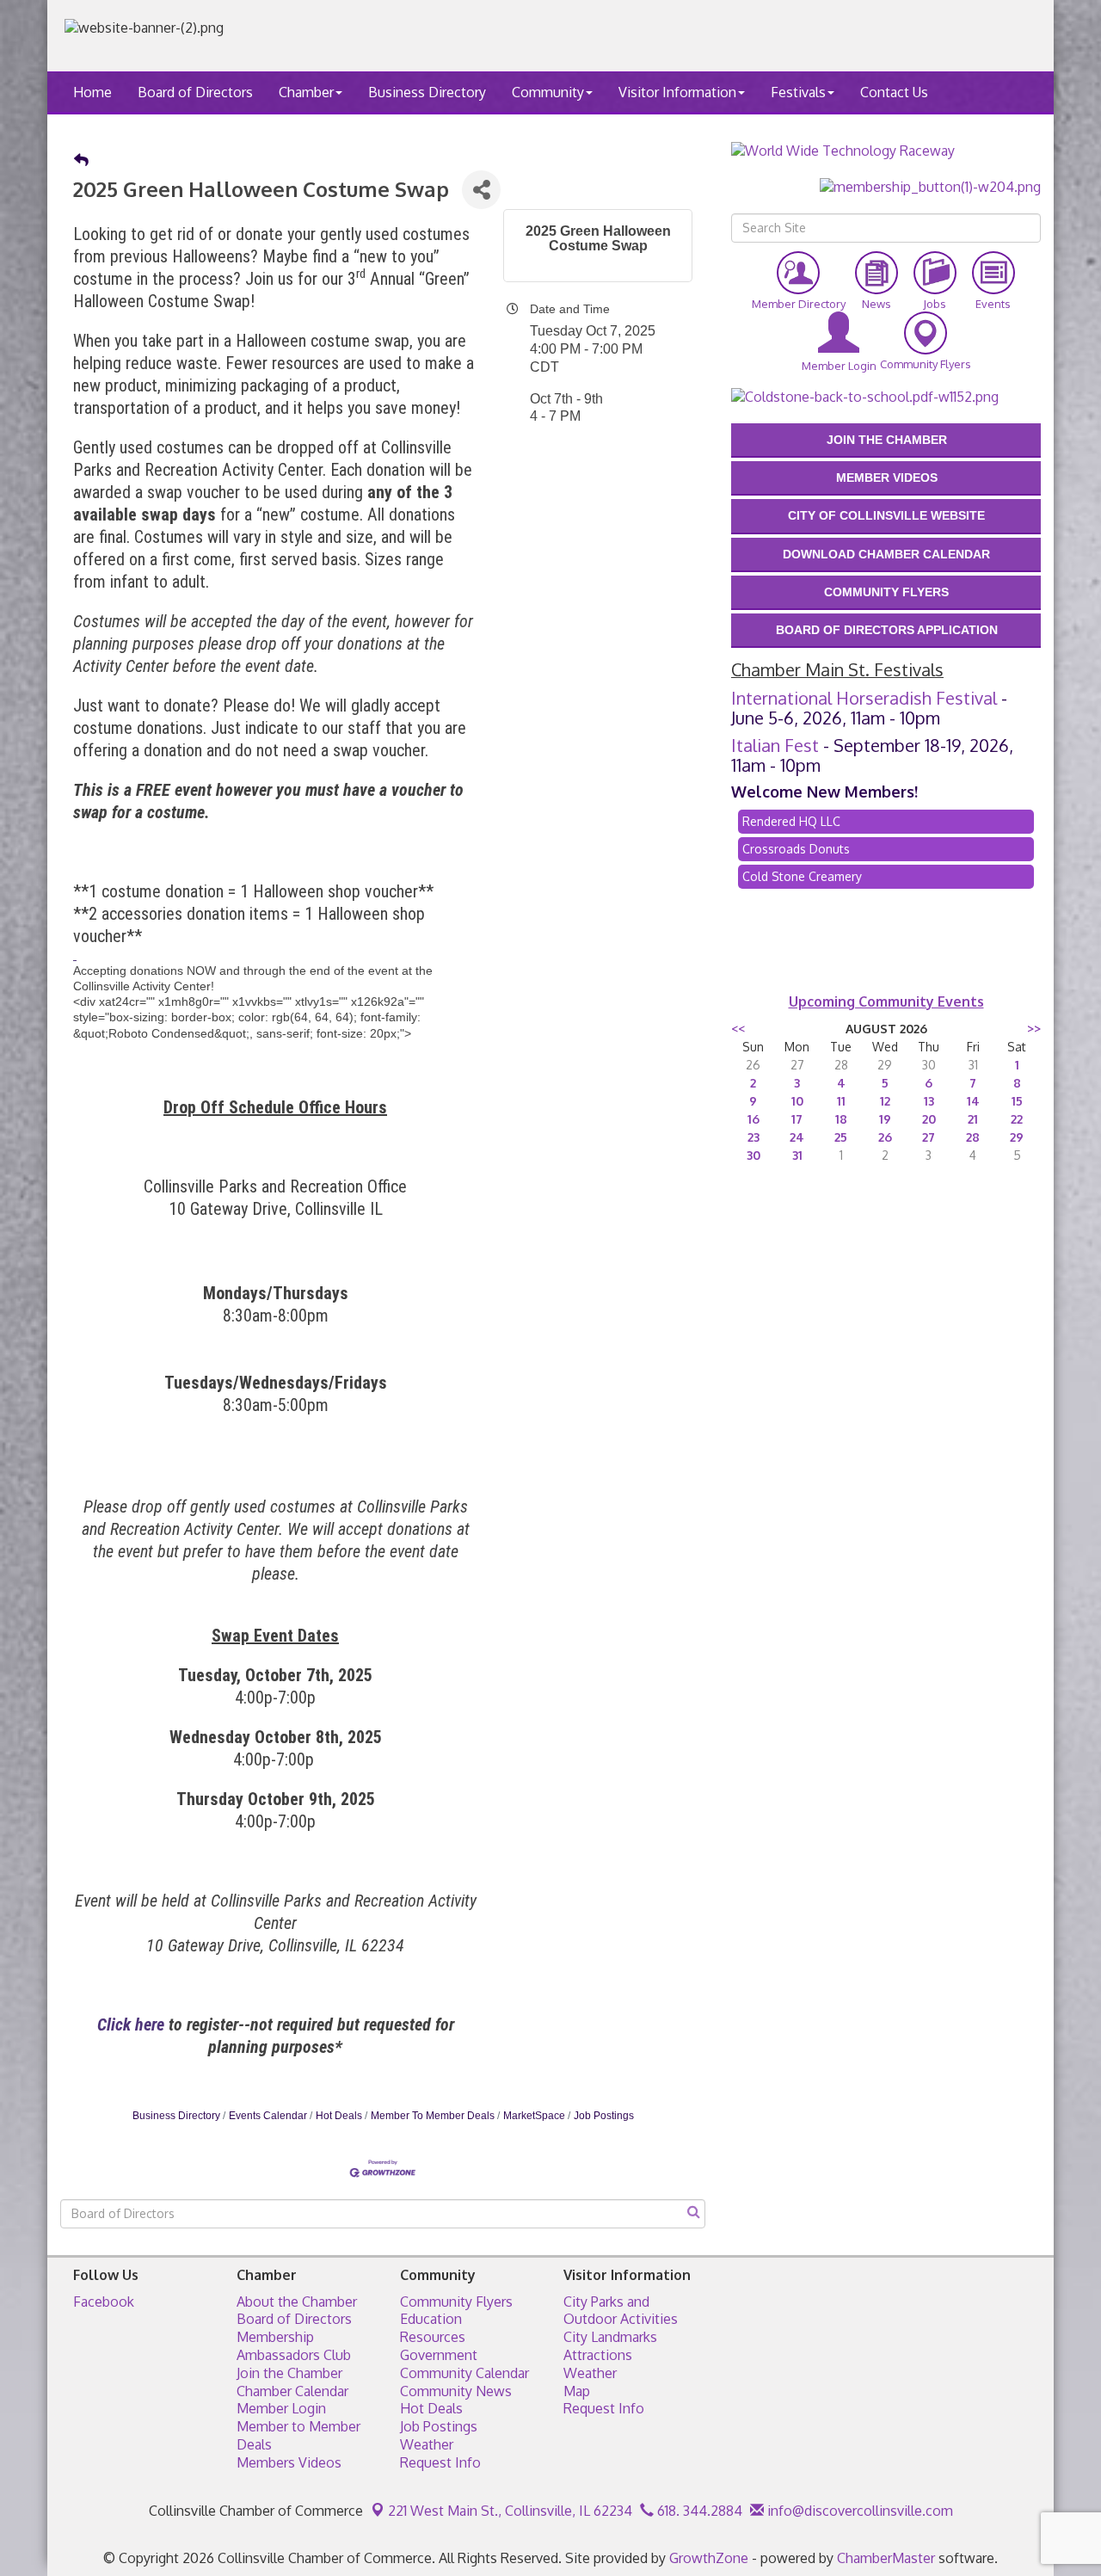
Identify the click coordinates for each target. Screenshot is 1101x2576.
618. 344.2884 (698, 2511)
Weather (427, 2444)
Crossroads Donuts (796, 849)
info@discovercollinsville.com (858, 2511)
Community (548, 92)
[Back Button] (81, 161)
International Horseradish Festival (864, 698)
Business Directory (427, 92)
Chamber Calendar (292, 2391)
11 (841, 1101)
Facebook (104, 2302)
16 (753, 1119)
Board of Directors (195, 92)
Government (439, 2355)
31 (797, 1155)
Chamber (306, 92)
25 (841, 1137)
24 (797, 1137)
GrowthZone (709, 2558)
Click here (133, 2024)
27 (929, 1137)
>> (1034, 1029)
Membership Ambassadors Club (294, 2346)
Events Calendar (268, 2116)
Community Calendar (464, 2373)
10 (797, 1101)
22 (1017, 1119)
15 (1017, 1101)
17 (797, 1119)
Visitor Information (677, 92)
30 (753, 1155)
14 (973, 1101)
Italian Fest (775, 745)
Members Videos (289, 2462)
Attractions (598, 2355)
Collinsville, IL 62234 (510, 2511)
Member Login (281, 2408)
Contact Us (894, 92)
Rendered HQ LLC (791, 821)
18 (841, 1119)
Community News (456, 2391)
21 (973, 1119)
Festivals (798, 92)
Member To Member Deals (433, 2116)
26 (885, 1137)
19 (885, 1119)
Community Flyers (456, 2302)
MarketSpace (534, 2116)
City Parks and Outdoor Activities (621, 2311)
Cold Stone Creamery (802, 876)
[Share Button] (481, 190)
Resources (433, 2337)
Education (431, 2319)
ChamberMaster (886, 2558)
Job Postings (604, 2116)
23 (753, 1137)
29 (1017, 1137)
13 (929, 1101)
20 (929, 1119)
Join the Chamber (289, 2373)
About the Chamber (297, 2302)
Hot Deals (339, 2116)
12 (885, 1101)
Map (577, 2391)
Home (92, 92)
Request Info (440, 2462)
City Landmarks (610, 2337)
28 (973, 1137)
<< (738, 1029)
